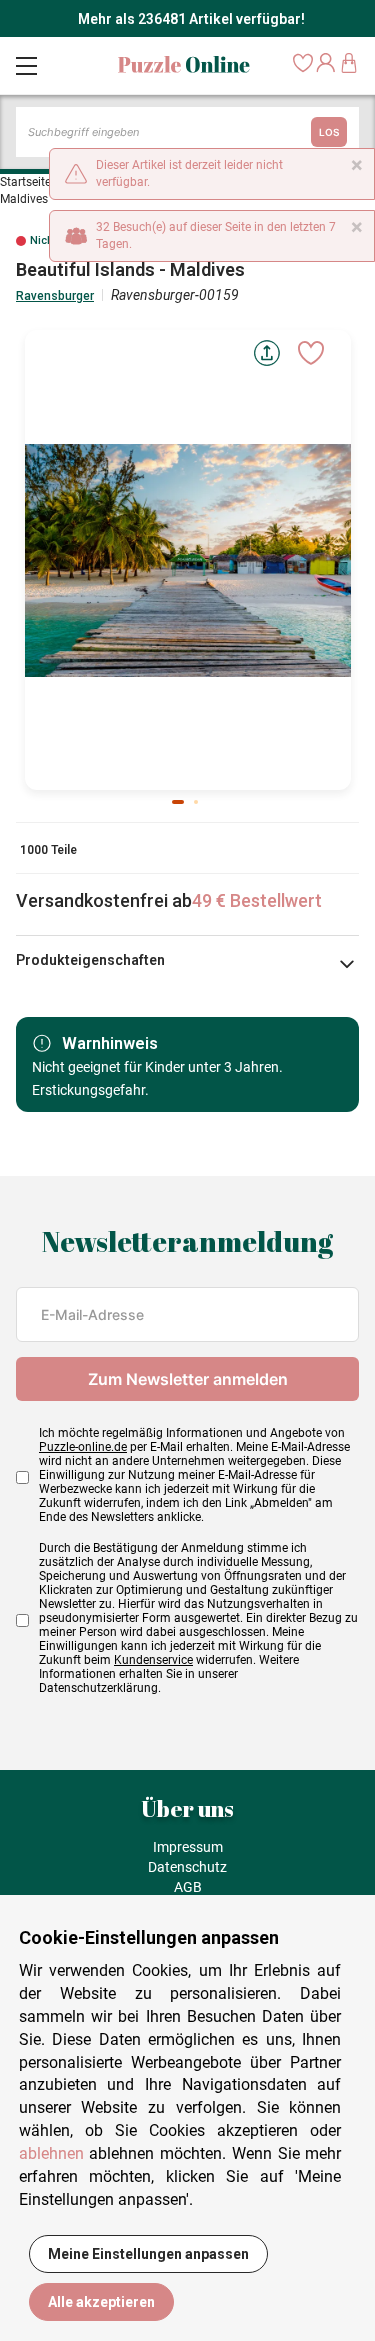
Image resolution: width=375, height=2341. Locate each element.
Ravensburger (55, 296)
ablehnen (51, 2153)
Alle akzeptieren (101, 2302)
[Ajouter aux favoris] (311, 353)
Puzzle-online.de (83, 1447)
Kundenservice (153, 1660)
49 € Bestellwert (257, 900)
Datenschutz (187, 1867)
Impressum (188, 1847)
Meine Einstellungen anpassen (148, 2254)
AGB (188, 1887)
